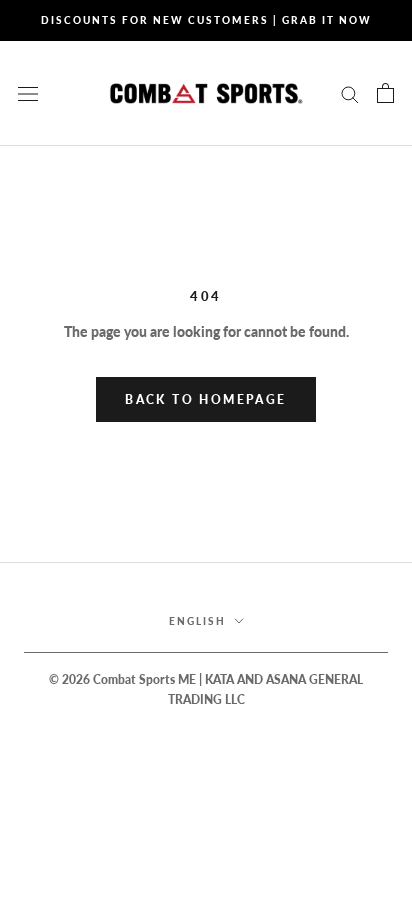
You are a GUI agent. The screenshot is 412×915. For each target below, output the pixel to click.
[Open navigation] (28, 92)
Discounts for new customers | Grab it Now (206, 20)
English (197, 621)
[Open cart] (385, 93)
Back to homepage (205, 399)
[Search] (350, 93)
